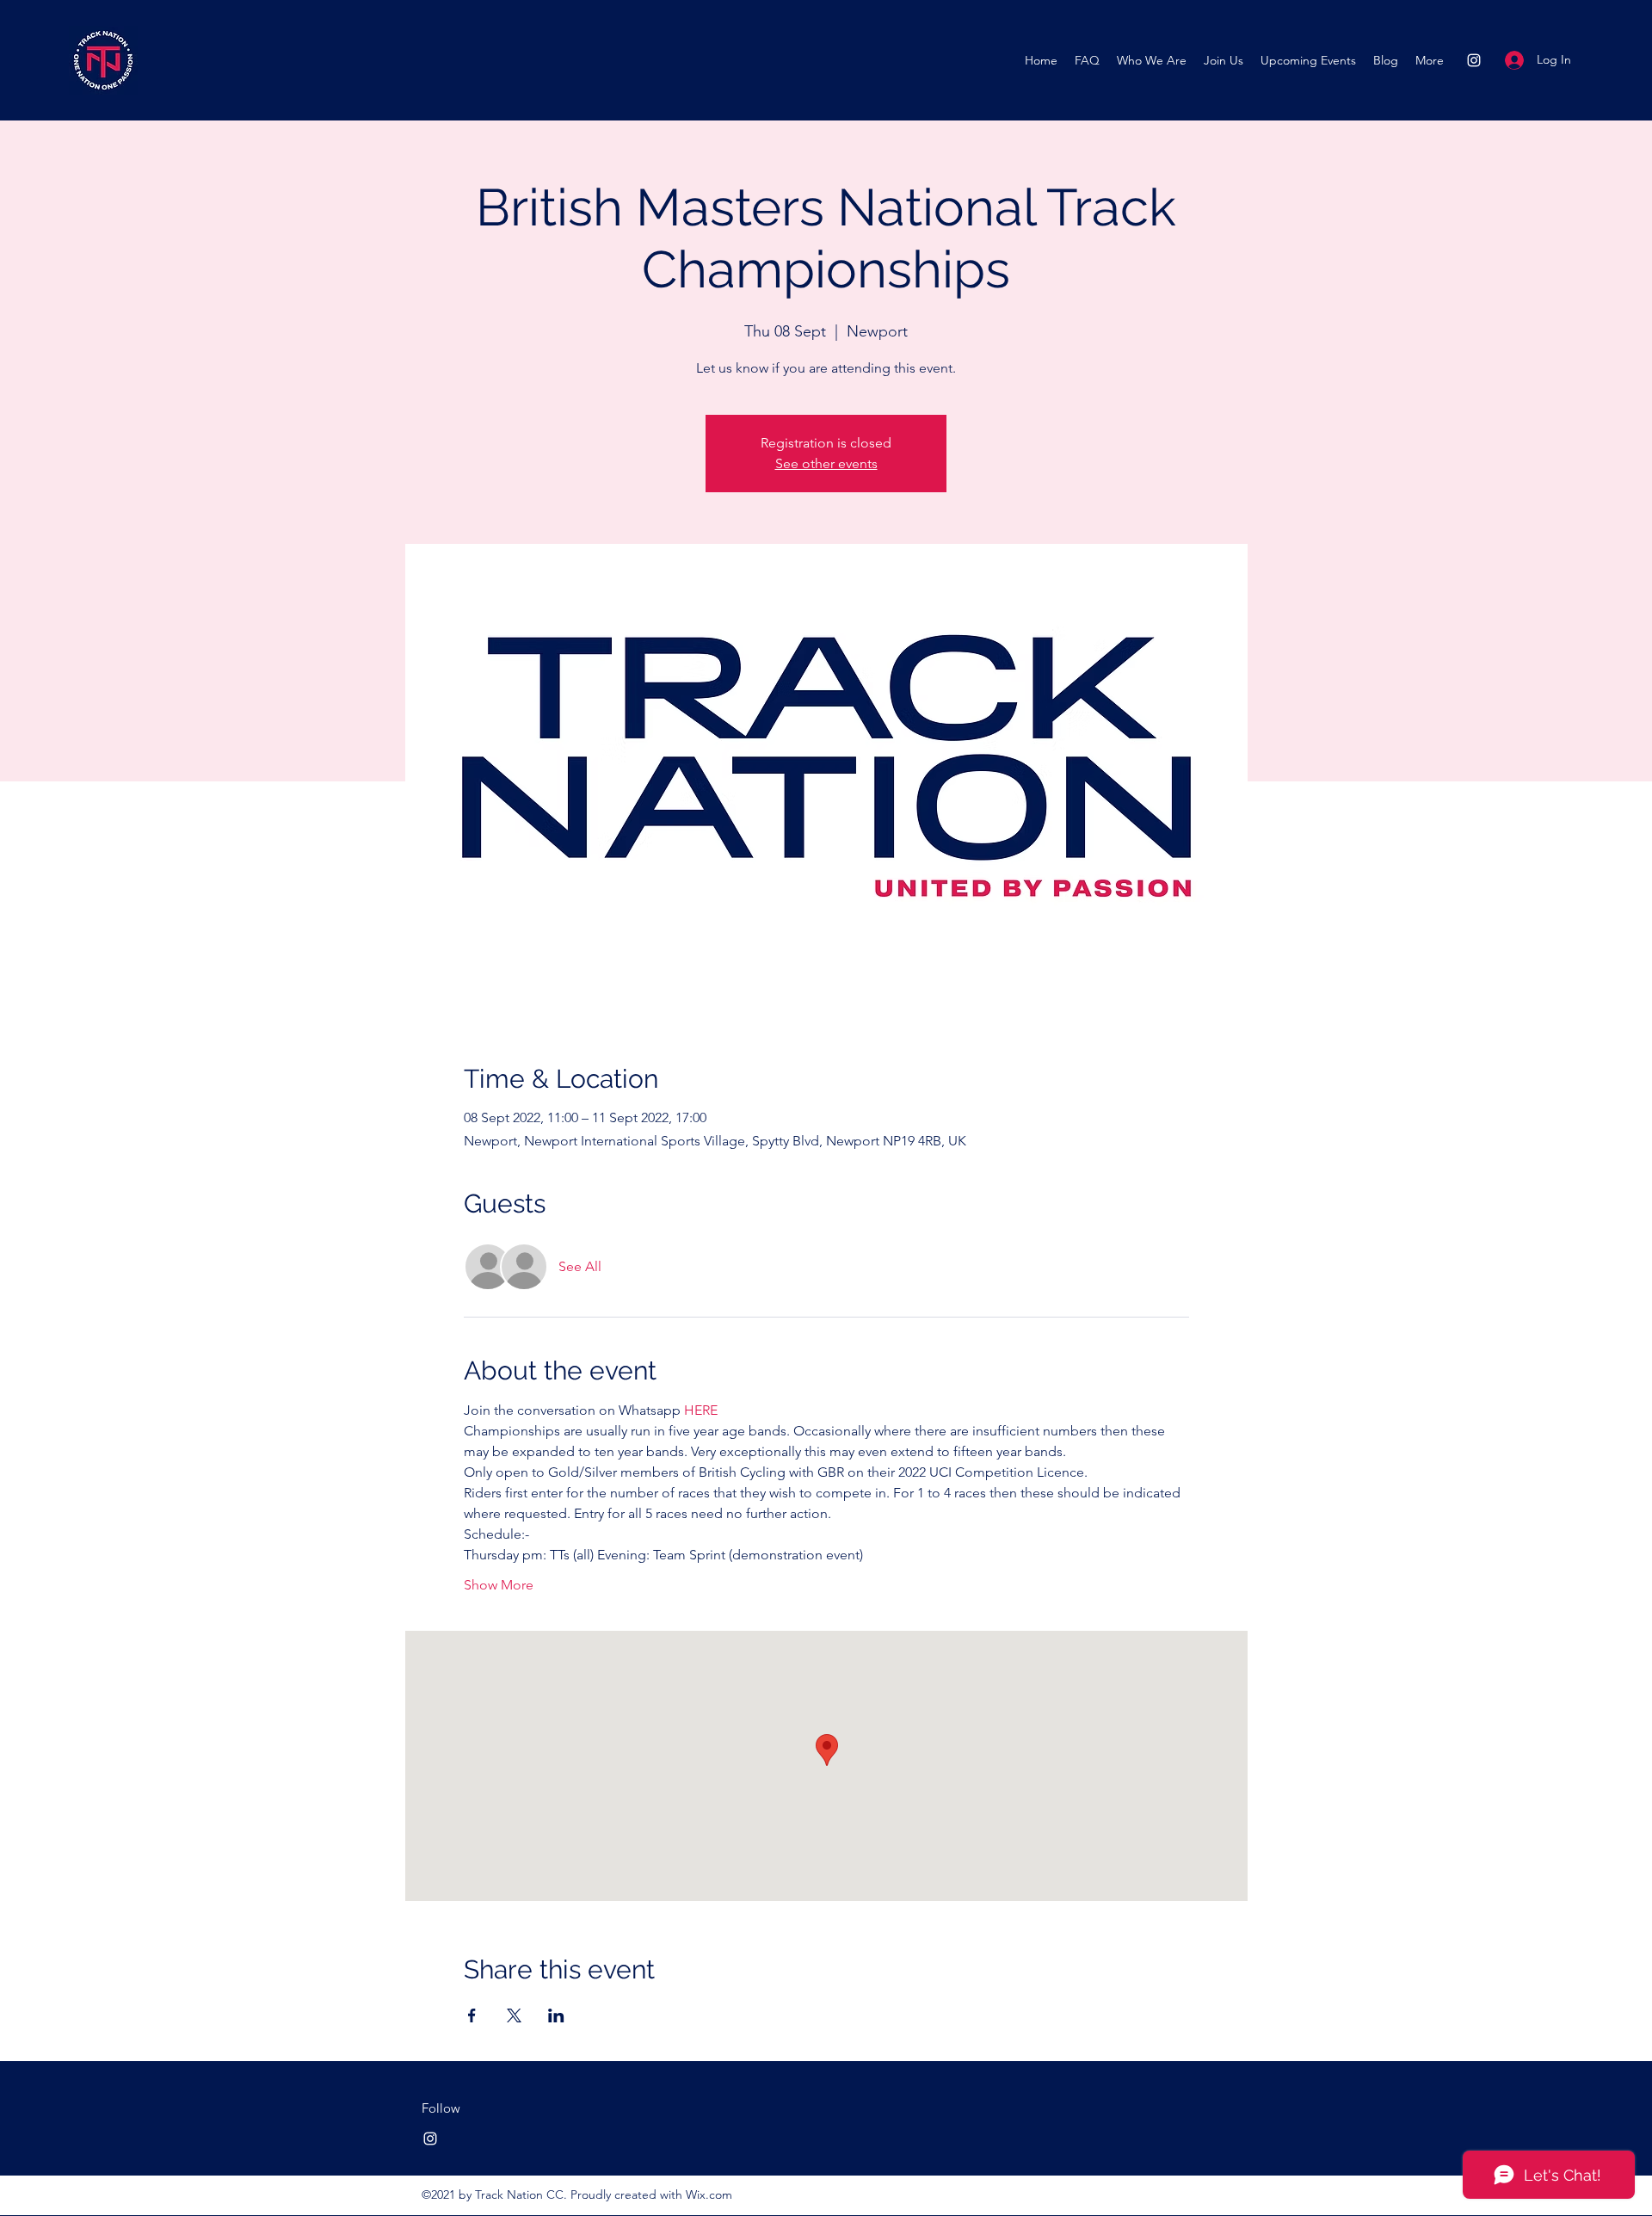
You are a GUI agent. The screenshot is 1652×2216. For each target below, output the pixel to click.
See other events (826, 463)
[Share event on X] (514, 2015)
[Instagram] (1474, 60)
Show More (499, 1585)
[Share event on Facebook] (472, 2015)
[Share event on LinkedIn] (556, 2015)
